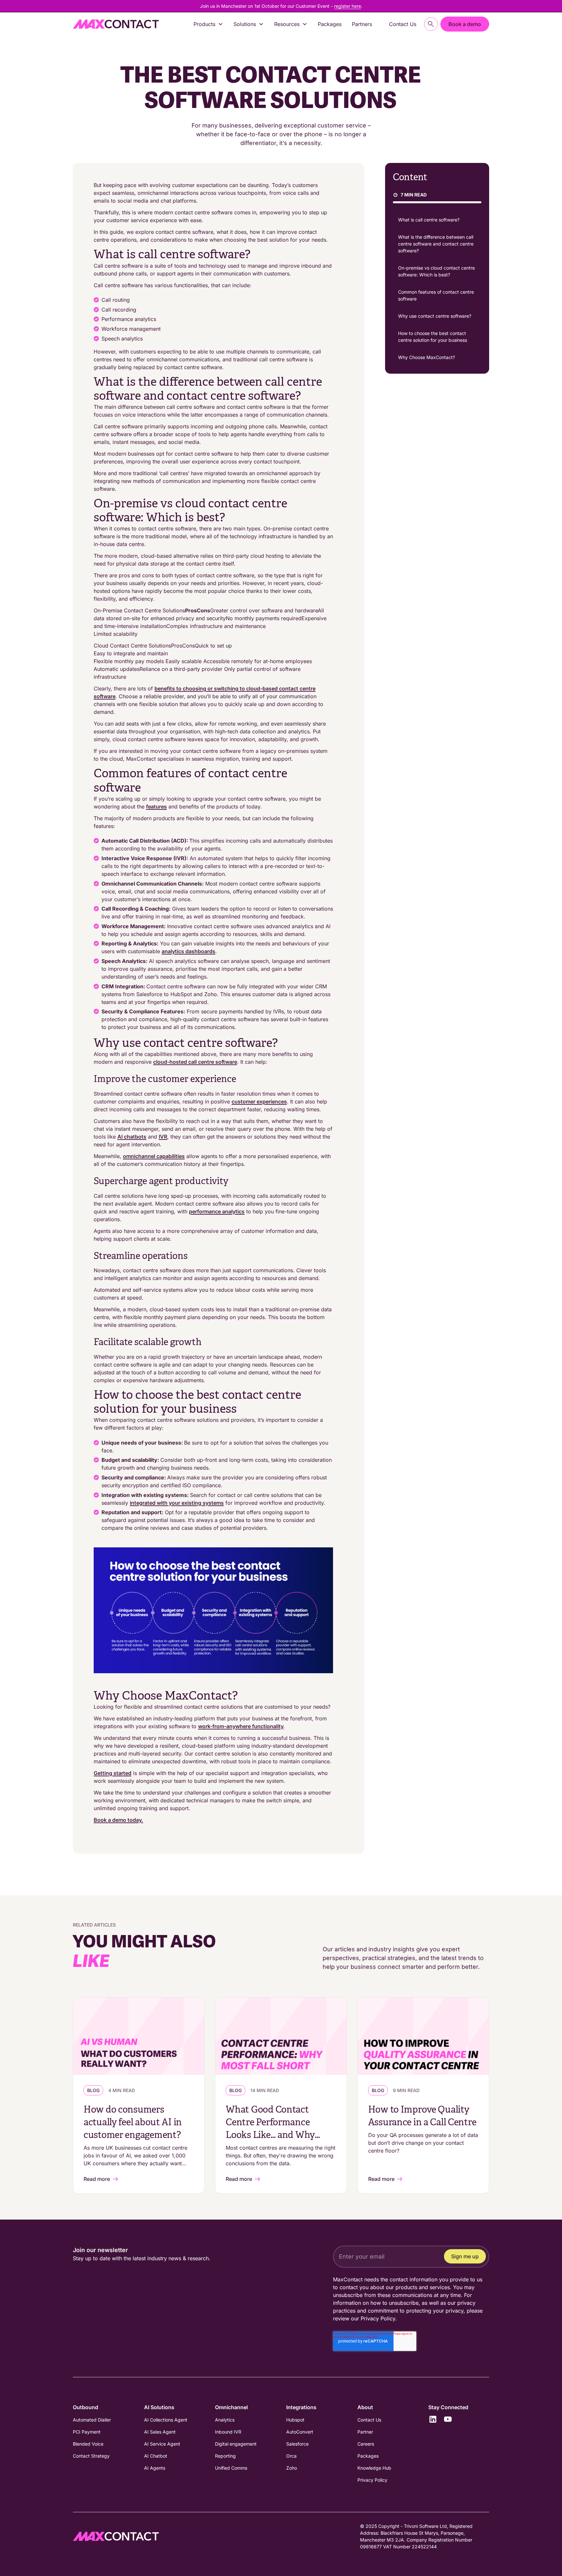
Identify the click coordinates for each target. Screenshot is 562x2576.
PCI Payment (87, 2432)
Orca (291, 2456)
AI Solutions (159, 2407)
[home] (116, 24)
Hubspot (295, 2420)
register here (348, 6)
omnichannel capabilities (154, 1156)
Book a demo (465, 24)
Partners (362, 24)
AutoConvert (300, 2432)
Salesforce (297, 2444)
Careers (366, 2444)
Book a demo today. (118, 1820)
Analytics (225, 2420)
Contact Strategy (91, 2456)
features (156, 807)
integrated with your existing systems (177, 1503)
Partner (365, 2432)
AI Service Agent (162, 2444)
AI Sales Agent (160, 2432)
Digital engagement (236, 2444)
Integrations (301, 2407)
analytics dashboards (188, 951)
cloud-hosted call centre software (195, 1062)
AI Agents (155, 2468)
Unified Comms (231, 2468)
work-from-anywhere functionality (241, 1726)
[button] (208, 24)
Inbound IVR (228, 2432)
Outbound (86, 2407)
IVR (163, 1137)
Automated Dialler (92, 2420)
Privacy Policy (378, 2318)
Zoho (292, 2468)
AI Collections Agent (166, 2420)
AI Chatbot (156, 2456)
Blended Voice (88, 2444)
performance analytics (217, 1211)
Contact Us (403, 24)
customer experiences (259, 1101)
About (365, 2407)
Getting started (113, 1773)
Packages (330, 24)
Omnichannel (231, 2407)
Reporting (225, 2456)
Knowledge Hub (374, 2468)
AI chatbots (132, 1137)
